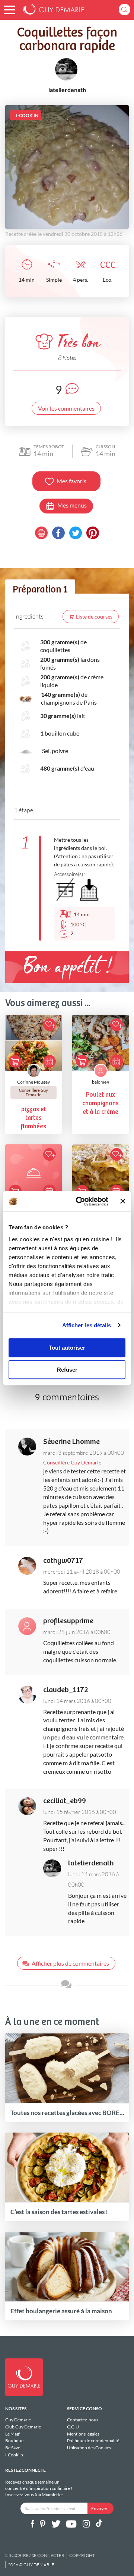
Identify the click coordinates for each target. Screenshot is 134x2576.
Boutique (14, 2441)
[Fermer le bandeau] (123, 1201)
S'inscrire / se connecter (35, 2555)
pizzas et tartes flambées (33, 1118)
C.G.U (73, 2427)
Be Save (13, 2448)
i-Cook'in (14, 2455)
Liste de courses (94, 617)
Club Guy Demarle (23, 2427)
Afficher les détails (87, 1325)
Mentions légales (83, 2434)
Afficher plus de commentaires (70, 1963)
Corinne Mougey (33, 1082)
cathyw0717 (63, 1561)
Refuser (67, 1370)
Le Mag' (13, 2434)
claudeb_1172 (66, 1690)
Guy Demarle (18, 2420)
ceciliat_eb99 (65, 1801)
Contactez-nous (83, 2420)
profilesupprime (68, 1621)
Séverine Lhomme (71, 1442)
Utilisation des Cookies (89, 2448)
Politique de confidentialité (93, 2441)
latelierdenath (91, 1863)
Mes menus (72, 505)
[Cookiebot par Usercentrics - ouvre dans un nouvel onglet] (80, 1201)
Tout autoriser (67, 1348)
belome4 (100, 1082)
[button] (9, 10)
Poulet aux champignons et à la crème (100, 1104)
